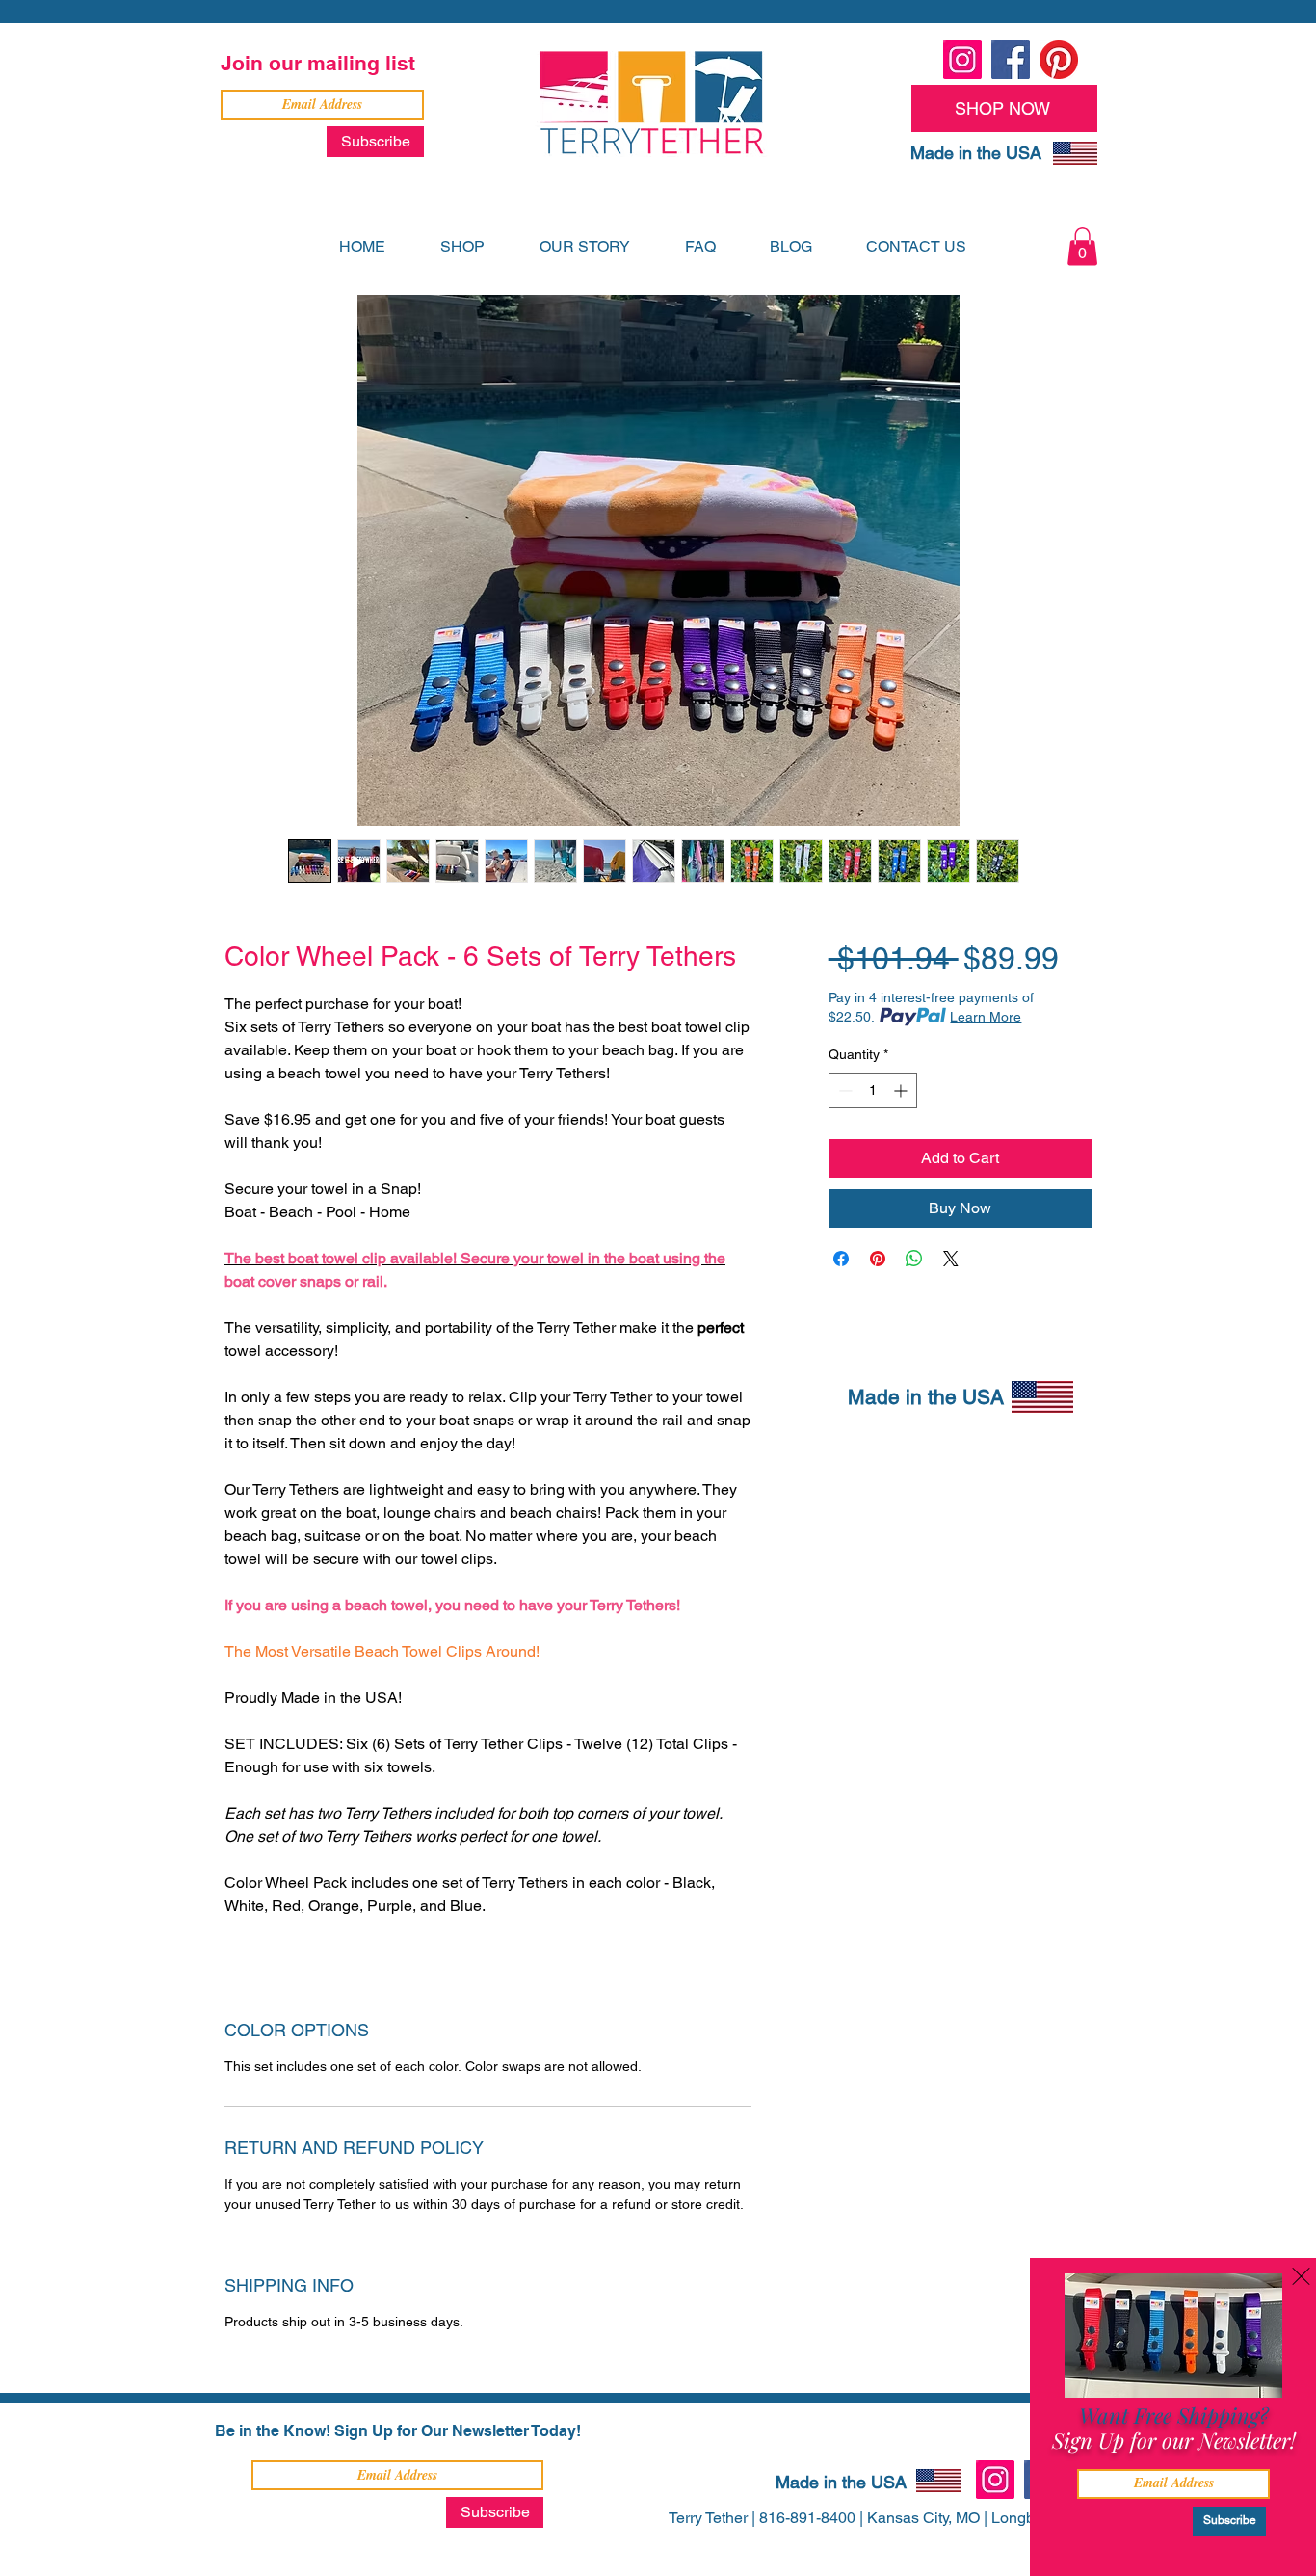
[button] (1282, 2297)
